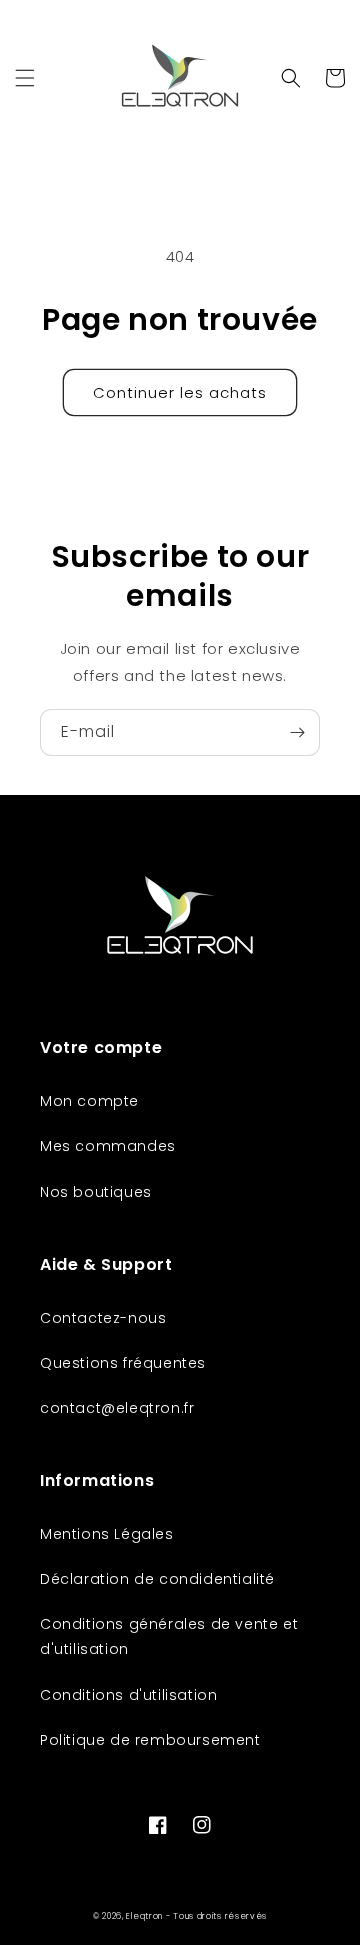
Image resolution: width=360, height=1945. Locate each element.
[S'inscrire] (297, 732)
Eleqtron (144, 1916)
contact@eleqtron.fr (117, 1408)
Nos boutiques (96, 1192)
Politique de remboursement (150, 1740)
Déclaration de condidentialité (157, 1579)
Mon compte (89, 1101)
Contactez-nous (103, 1318)
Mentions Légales (107, 1534)
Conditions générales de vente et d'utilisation (169, 1636)
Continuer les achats (180, 392)
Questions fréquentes (123, 1363)
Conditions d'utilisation (128, 1695)
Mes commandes (108, 1146)
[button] (25, 78)
